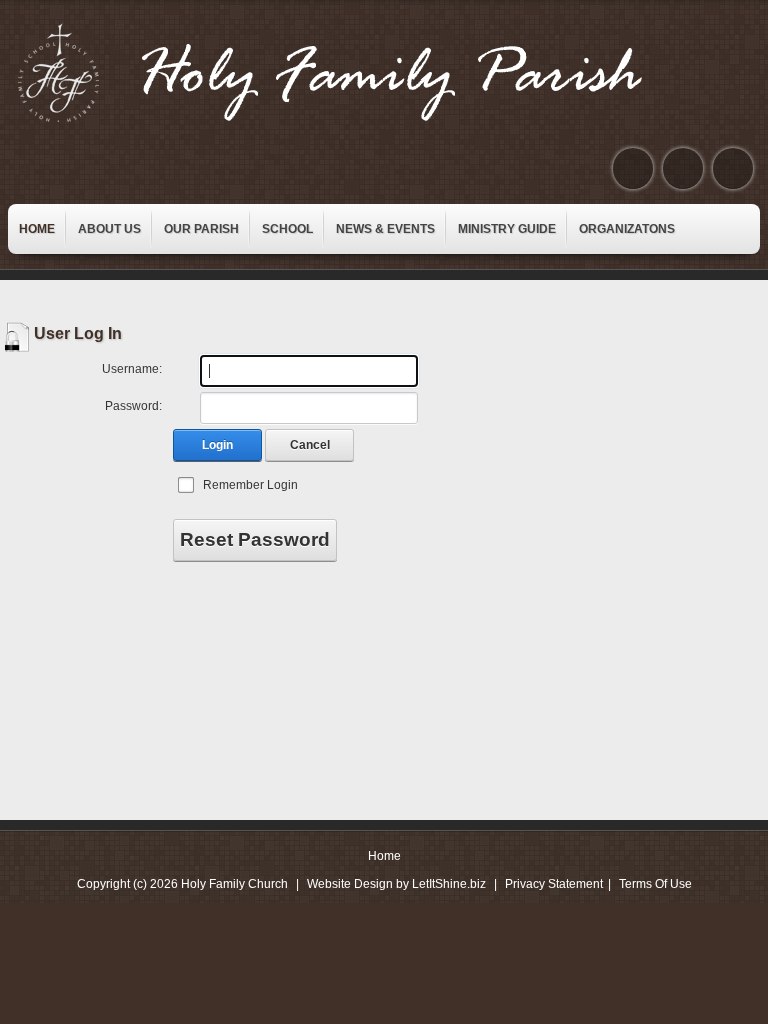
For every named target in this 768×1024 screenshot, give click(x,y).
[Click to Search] (733, 168)
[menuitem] (37, 229)
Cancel (310, 445)
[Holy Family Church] (355, 73)
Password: (133, 406)
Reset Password (255, 539)
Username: (132, 369)
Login (217, 445)
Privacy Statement (554, 884)
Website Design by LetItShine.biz (396, 884)
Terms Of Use (655, 884)
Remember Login (250, 485)
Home (384, 856)
